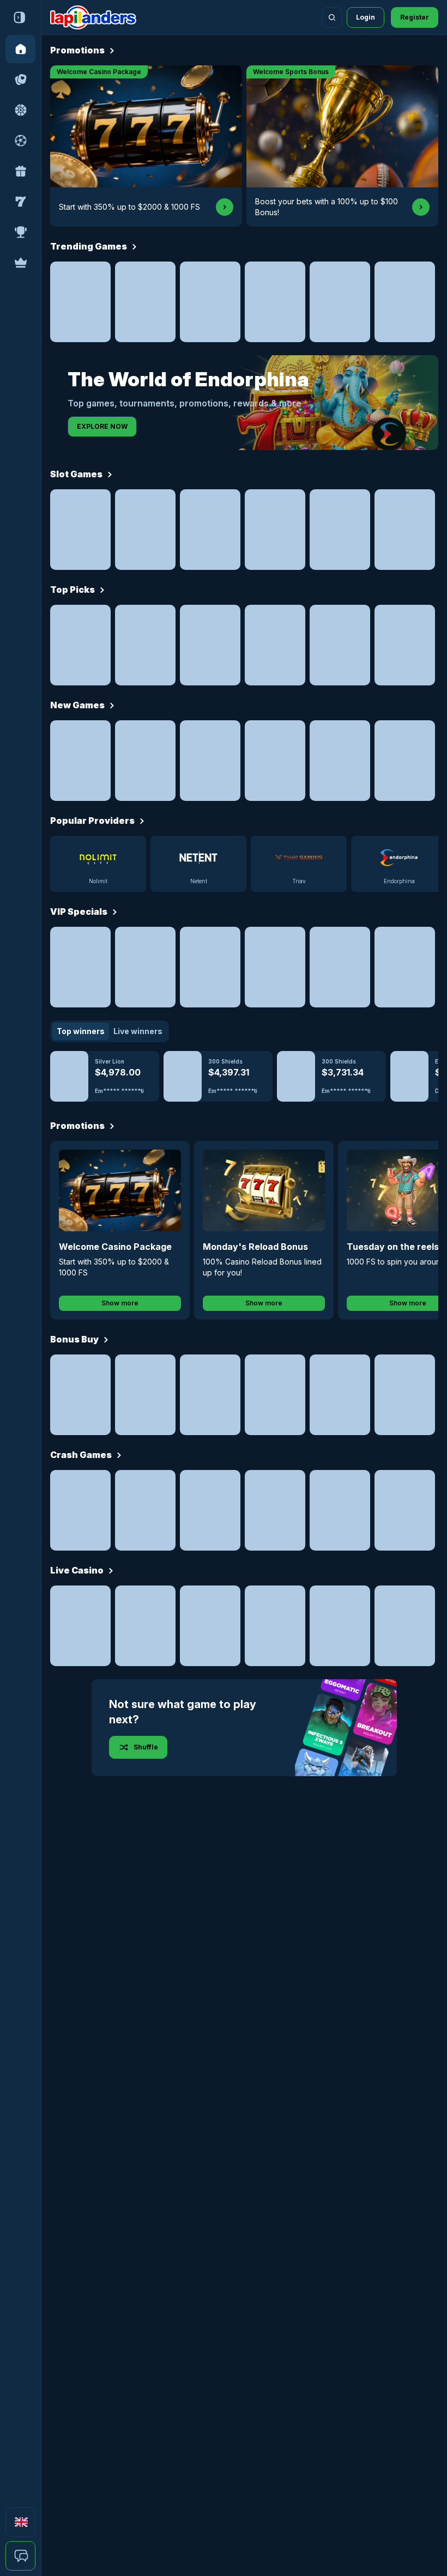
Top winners (81, 1031)
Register (415, 17)
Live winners (138, 1031)
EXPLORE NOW (102, 426)
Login (366, 17)
